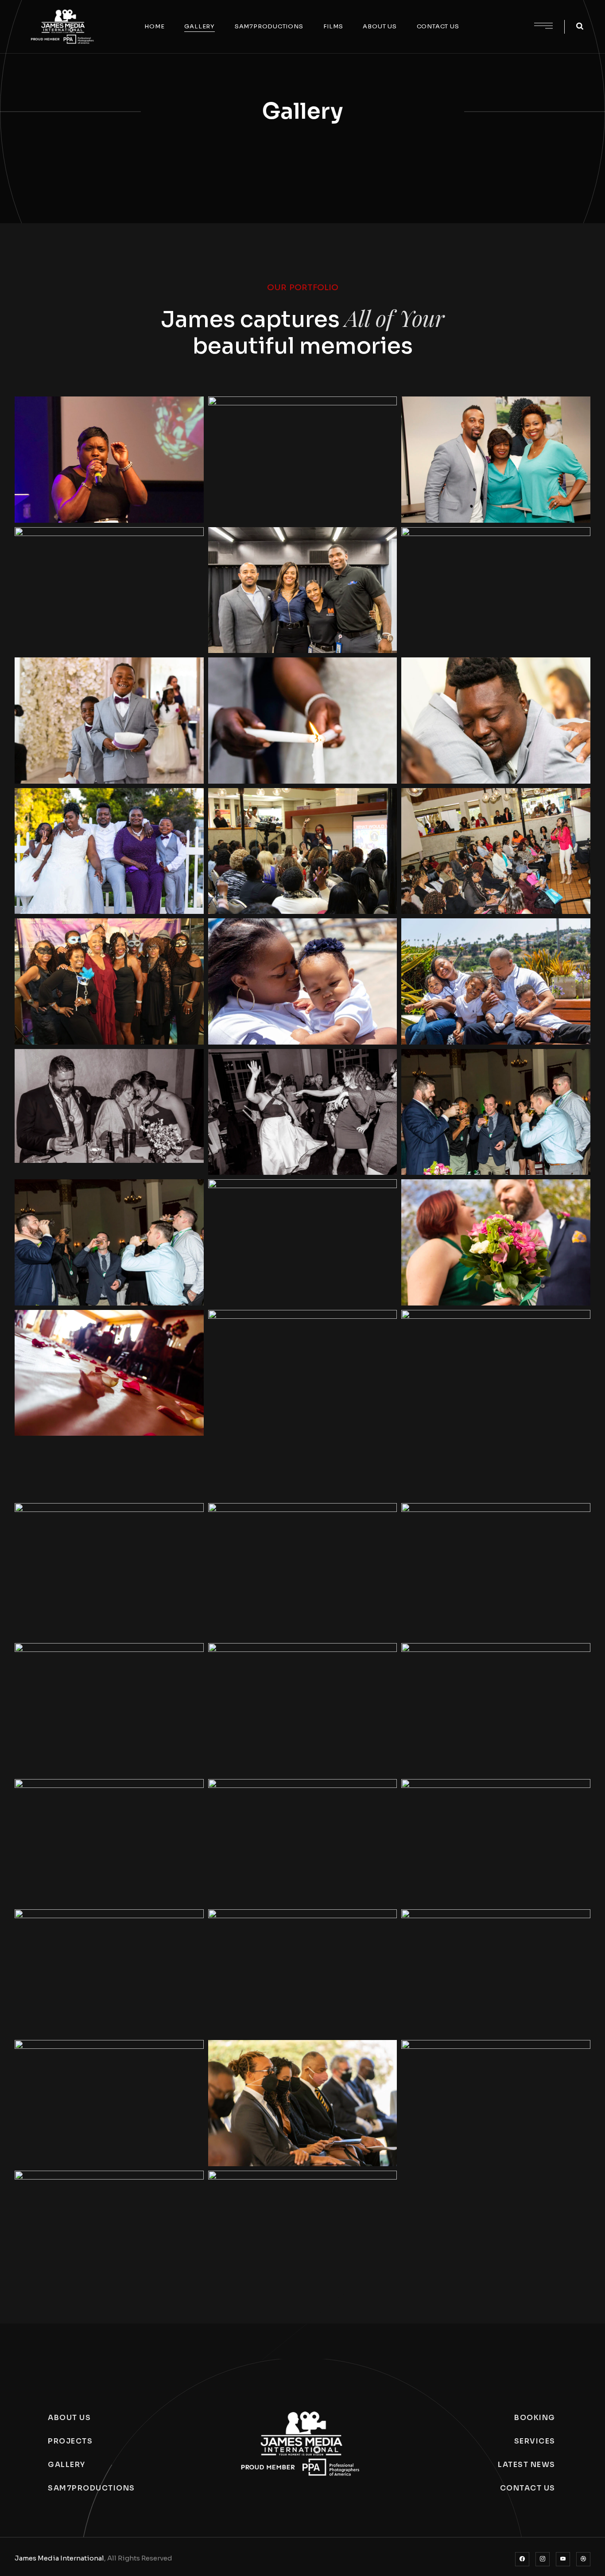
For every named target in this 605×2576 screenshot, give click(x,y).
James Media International (59, 2558)
